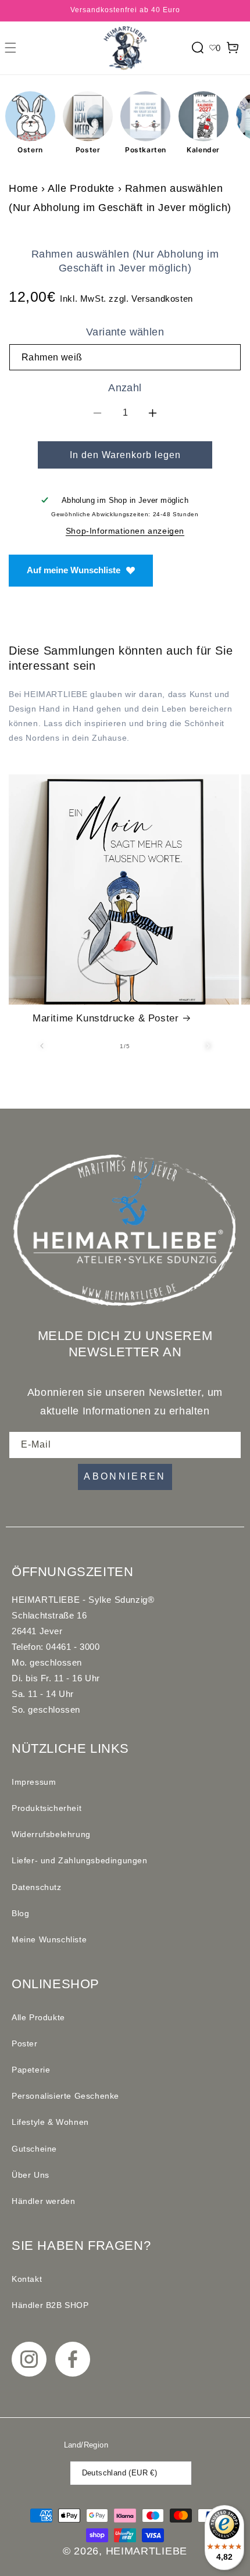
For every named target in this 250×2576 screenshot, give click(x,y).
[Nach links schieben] (42, 1046)
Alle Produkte (81, 188)
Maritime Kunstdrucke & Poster (106, 1018)
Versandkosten (162, 299)
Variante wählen (125, 332)
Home (23, 188)
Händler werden (43, 2201)
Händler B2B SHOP (50, 2305)
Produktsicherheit (47, 1808)
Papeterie (31, 2070)
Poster (88, 150)
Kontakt (27, 2279)
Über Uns (31, 2175)
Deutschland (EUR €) (120, 2473)
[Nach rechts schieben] (208, 1046)
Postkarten (146, 150)
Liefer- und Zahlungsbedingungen (80, 1860)
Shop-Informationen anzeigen (125, 531)
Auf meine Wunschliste (74, 570)
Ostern (30, 150)
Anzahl (125, 388)
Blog (20, 1913)
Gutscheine (34, 2149)
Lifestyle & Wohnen (50, 2122)
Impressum (34, 1782)
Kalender (203, 150)
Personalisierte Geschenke (65, 2096)
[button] (10, 48)
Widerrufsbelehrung (51, 1834)
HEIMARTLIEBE (147, 2551)
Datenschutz (37, 1887)
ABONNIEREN (125, 1476)
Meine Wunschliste (49, 1939)
